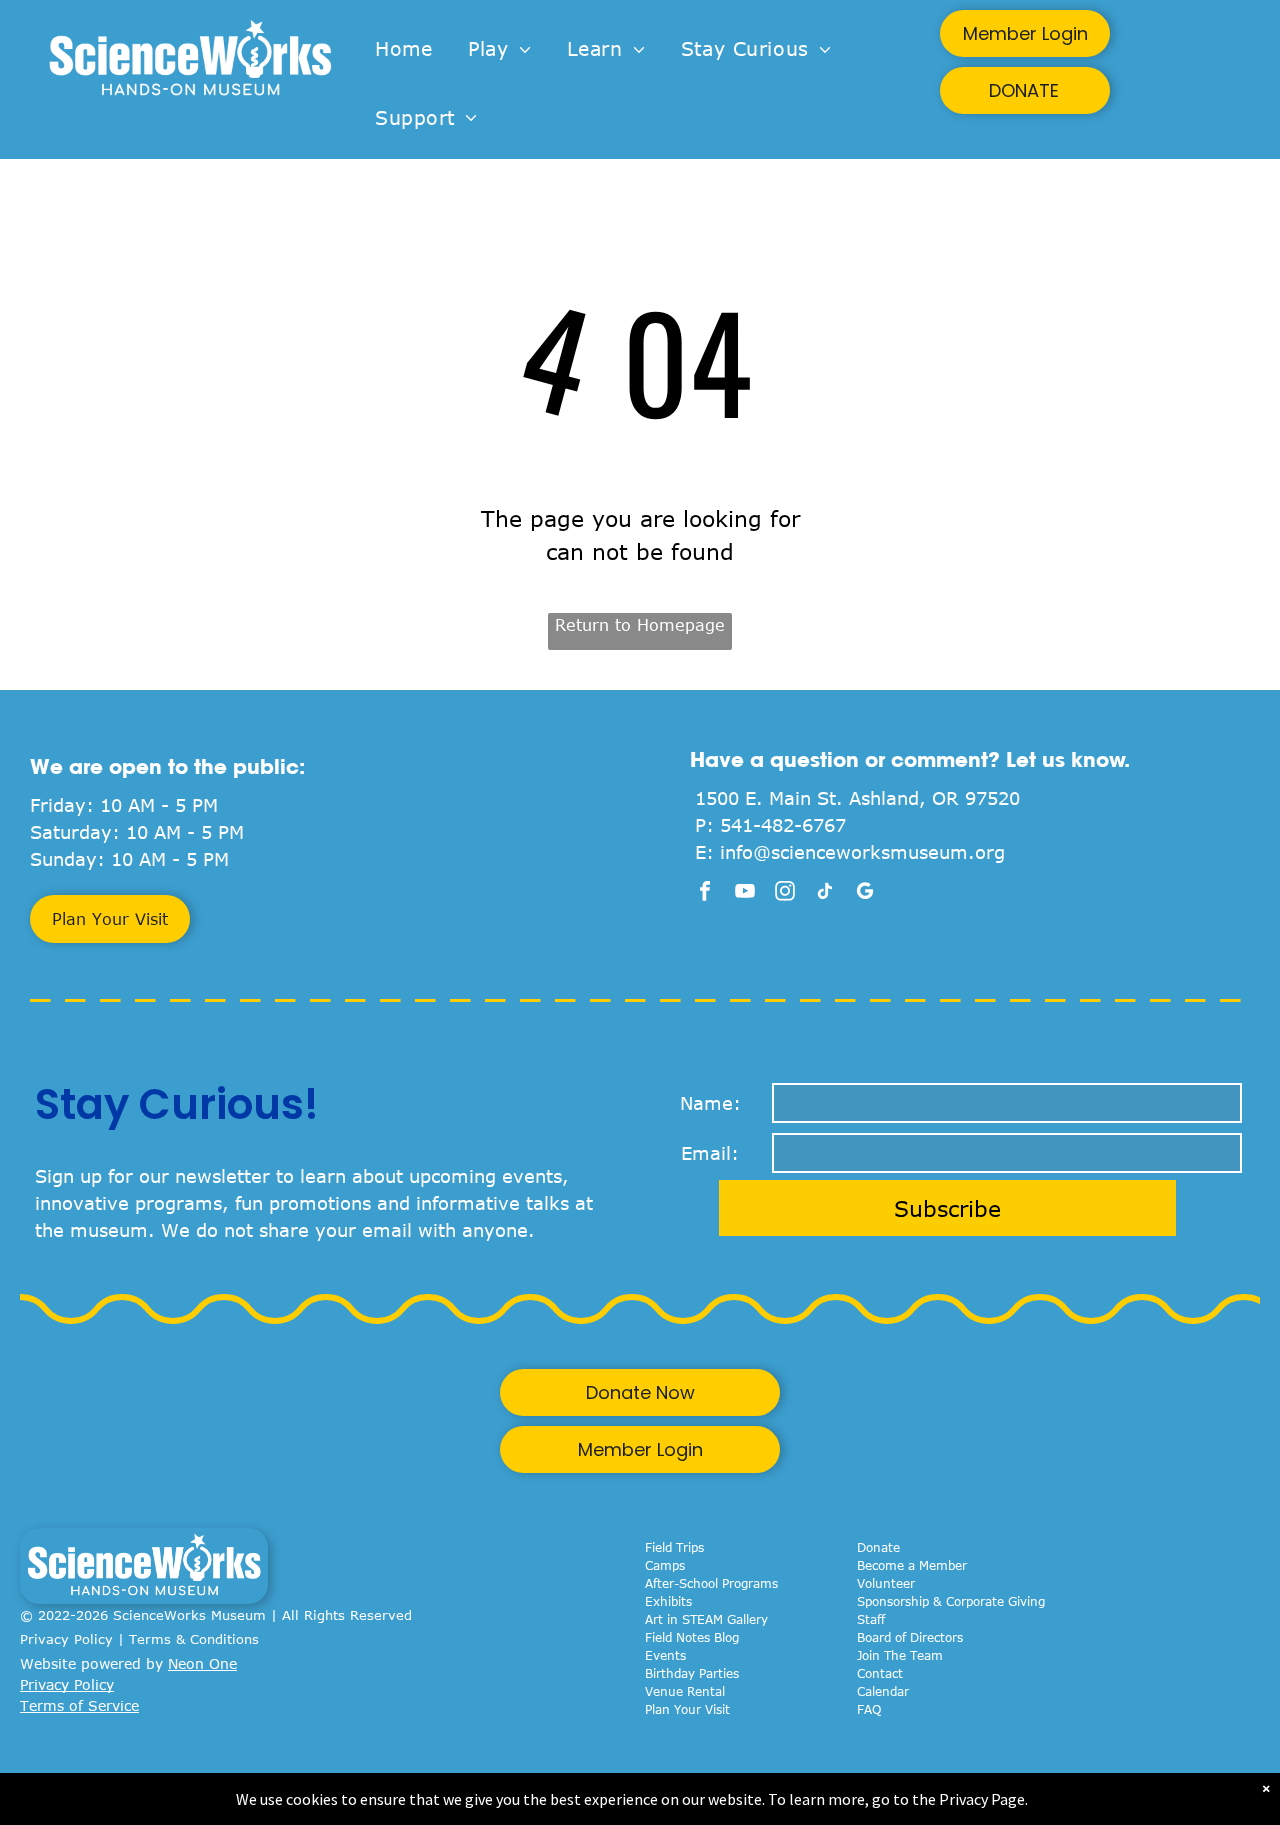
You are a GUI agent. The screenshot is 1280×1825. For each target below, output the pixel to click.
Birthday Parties (692, 1673)
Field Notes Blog (692, 1637)
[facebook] (705, 893)
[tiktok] (825, 893)
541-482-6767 (783, 825)
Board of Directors (910, 1637)
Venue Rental (685, 1691)
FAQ (869, 1709)
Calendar (883, 1691)
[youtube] (745, 893)
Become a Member (912, 1565)
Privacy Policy (66, 1639)
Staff (871, 1619)
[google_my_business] (865, 893)
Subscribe (947, 1208)
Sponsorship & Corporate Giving (951, 1601)
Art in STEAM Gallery (706, 1619)
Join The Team (900, 1655)
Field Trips (674, 1547)
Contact (880, 1673)
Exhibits (668, 1601)
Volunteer (886, 1583)
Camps (665, 1565)
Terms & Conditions (194, 1639)
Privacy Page (982, 1799)
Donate (878, 1547)
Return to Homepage (640, 625)
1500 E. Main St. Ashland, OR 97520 (857, 798)
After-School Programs (711, 1583)
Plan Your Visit (687, 1709)
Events (665, 1655)
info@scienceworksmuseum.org (862, 852)
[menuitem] (403, 49)
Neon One (202, 1663)
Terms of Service (79, 1705)
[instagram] (785, 893)
